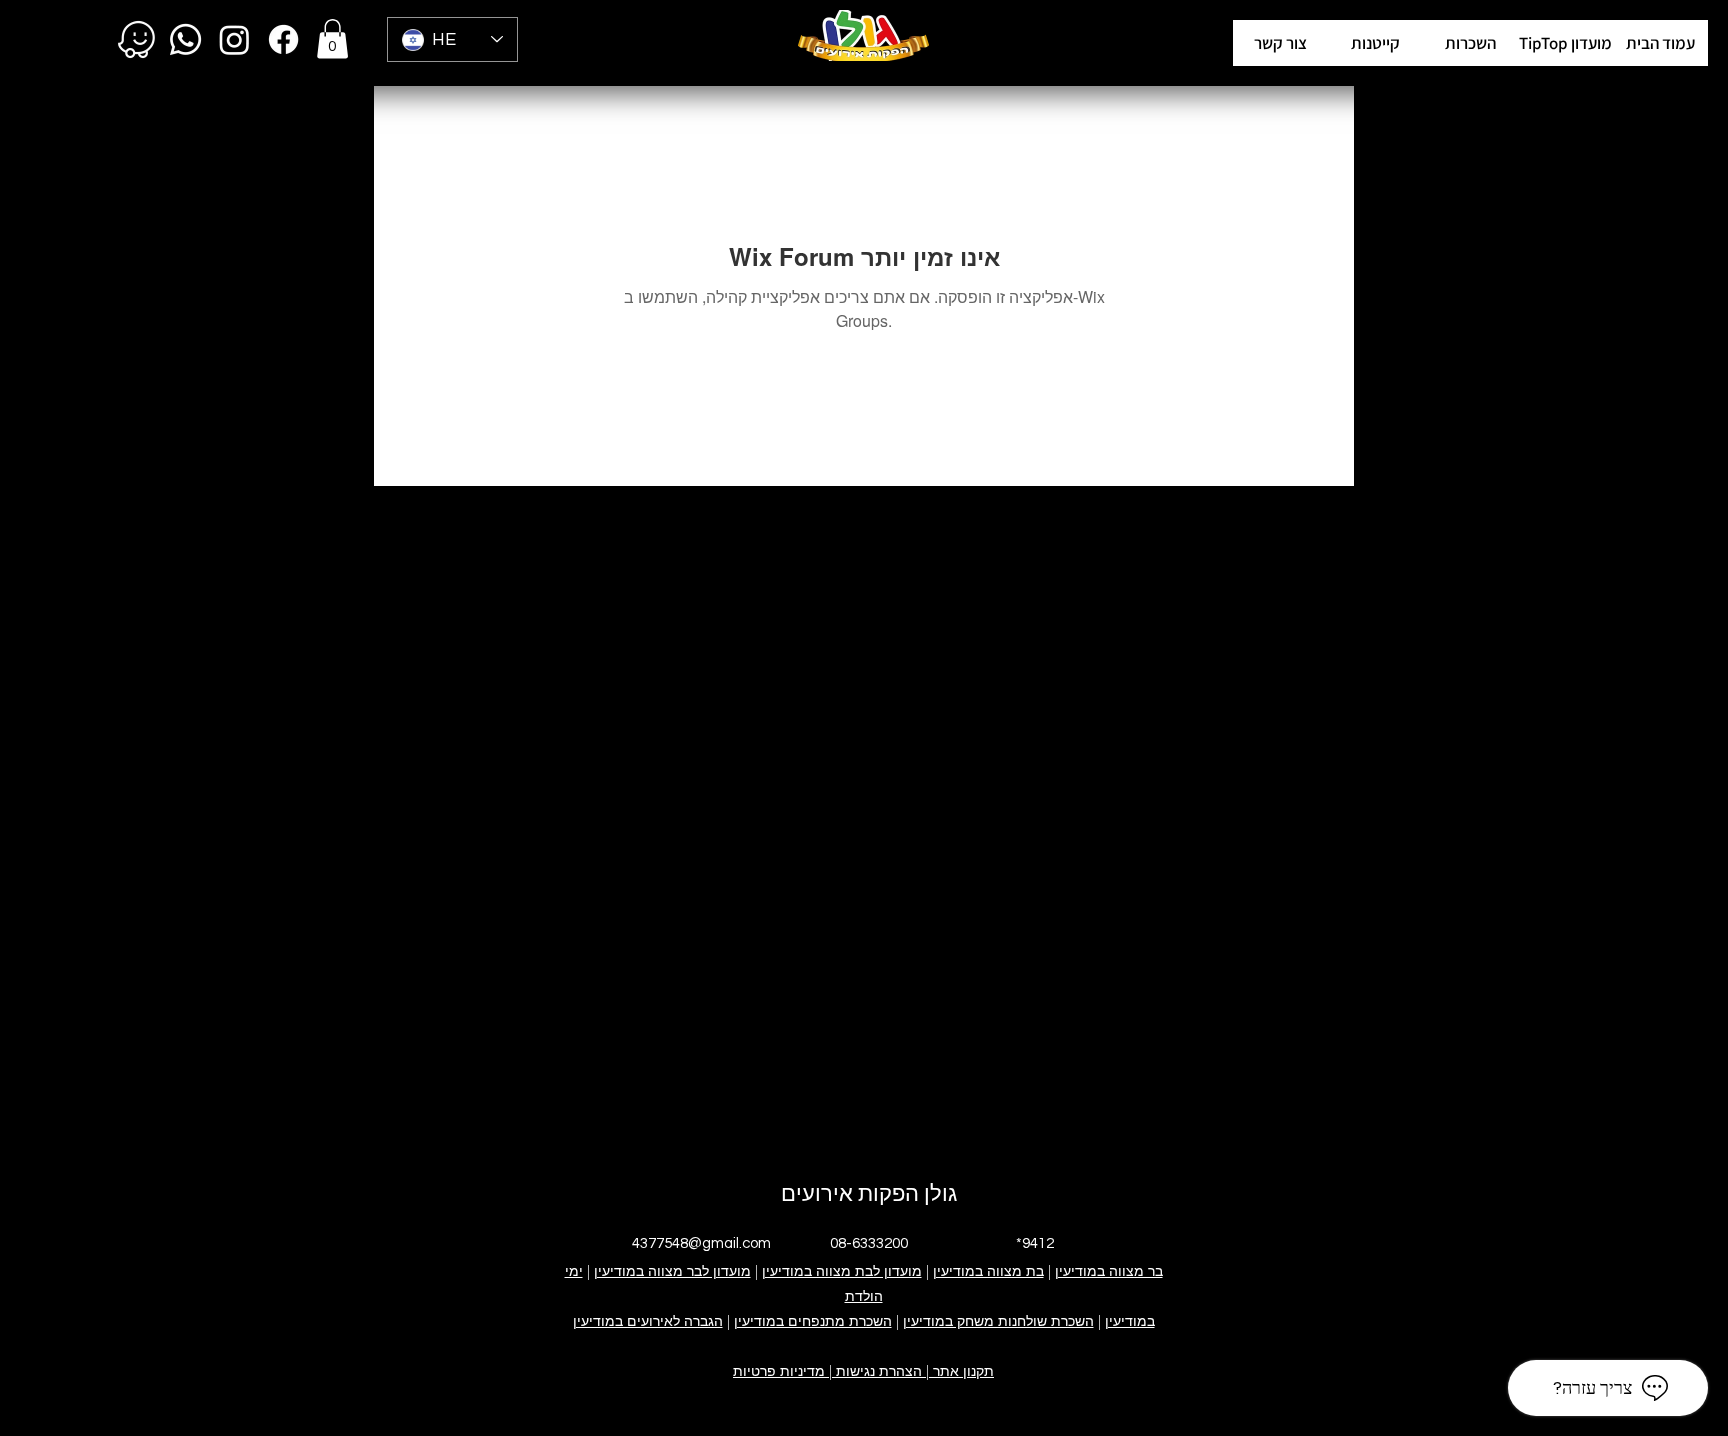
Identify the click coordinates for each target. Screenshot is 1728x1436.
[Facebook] (283, 39)
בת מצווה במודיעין (988, 1271)
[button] (1565, 43)
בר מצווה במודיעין (1109, 1271)
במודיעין (1130, 1321)
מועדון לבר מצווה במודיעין (672, 1271)
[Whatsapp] (185, 39)
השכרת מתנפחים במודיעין (813, 1321)
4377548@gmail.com (701, 1243)
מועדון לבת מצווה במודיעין (842, 1271)
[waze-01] (136, 39)
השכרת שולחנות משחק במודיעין (998, 1321)
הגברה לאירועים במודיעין (648, 1321)
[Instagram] (234, 39)
